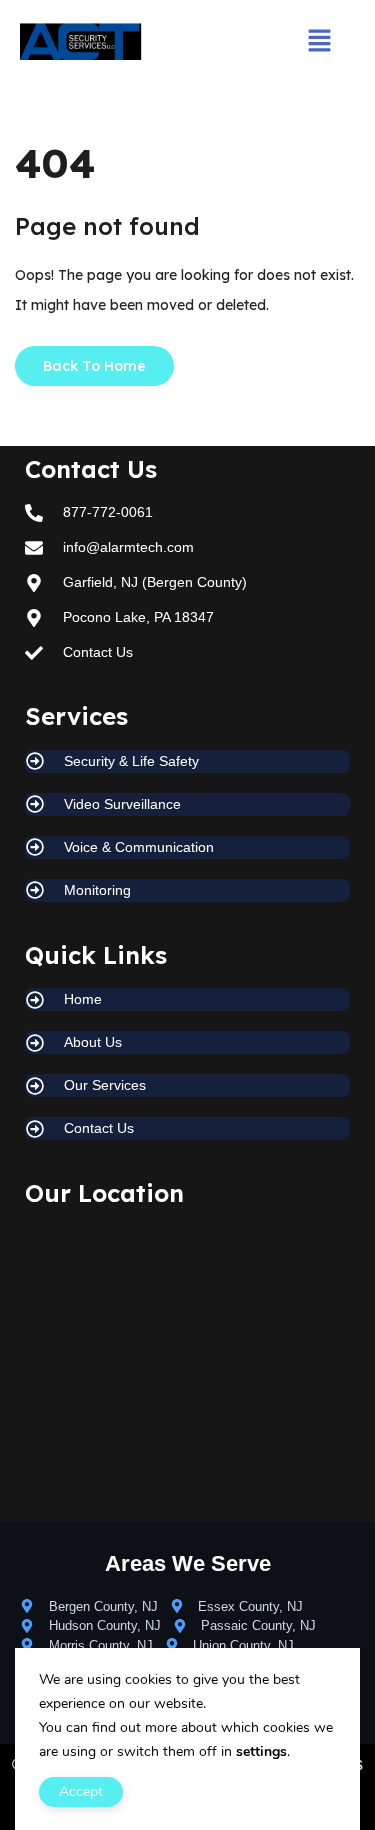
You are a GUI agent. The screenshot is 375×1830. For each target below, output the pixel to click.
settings (261, 1751)
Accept (81, 1791)
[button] (319, 41)
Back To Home (94, 366)
